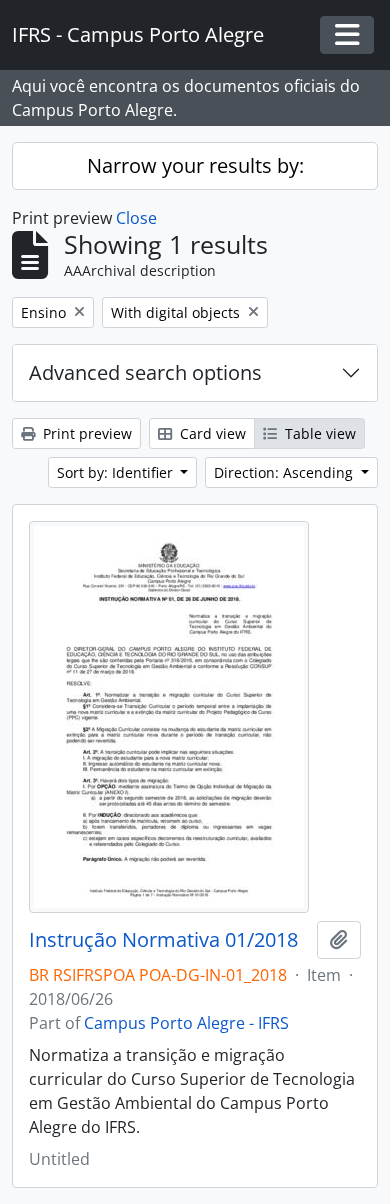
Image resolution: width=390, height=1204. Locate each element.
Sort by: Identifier (117, 472)
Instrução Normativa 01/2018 (163, 940)
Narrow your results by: (195, 165)
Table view (318, 433)
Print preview (85, 433)
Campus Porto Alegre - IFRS (186, 1023)
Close (136, 218)
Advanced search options (145, 372)
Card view (211, 433)
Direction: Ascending (285, 472)
